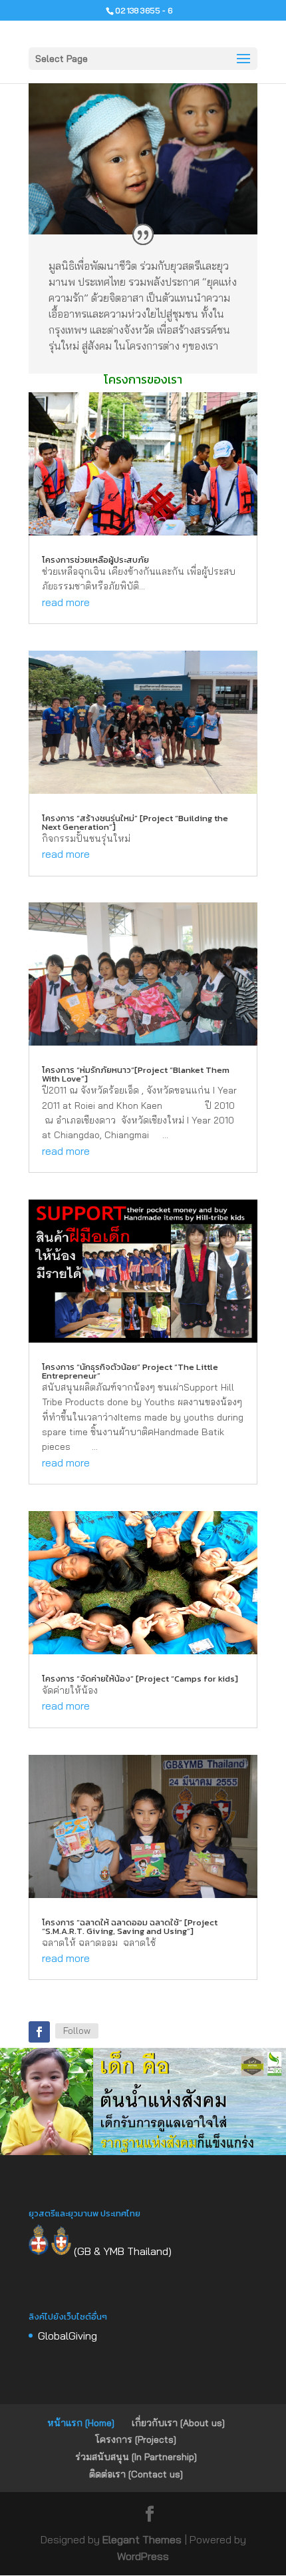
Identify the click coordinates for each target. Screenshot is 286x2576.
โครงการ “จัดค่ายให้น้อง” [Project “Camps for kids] (140, 1679)
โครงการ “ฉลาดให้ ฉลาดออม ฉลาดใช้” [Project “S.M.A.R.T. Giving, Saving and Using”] (130, 1927)
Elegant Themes (142, 2539)
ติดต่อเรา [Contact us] (136, 2474)
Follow (77, 2031)
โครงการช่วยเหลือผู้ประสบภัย (95, 560)
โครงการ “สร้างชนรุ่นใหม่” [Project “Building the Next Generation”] (135, 822)
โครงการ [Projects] (136, 2439)
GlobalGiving (68, 2336)
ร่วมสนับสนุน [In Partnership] (136, 2457)
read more (66, 602)
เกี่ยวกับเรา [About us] (178, 2423)
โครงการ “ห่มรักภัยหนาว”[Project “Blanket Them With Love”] (136, 1074)
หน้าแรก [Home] (81, 2423)
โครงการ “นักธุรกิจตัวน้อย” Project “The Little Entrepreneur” (130, 1371)
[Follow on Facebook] (39, 2032)
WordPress (143, 2556)
